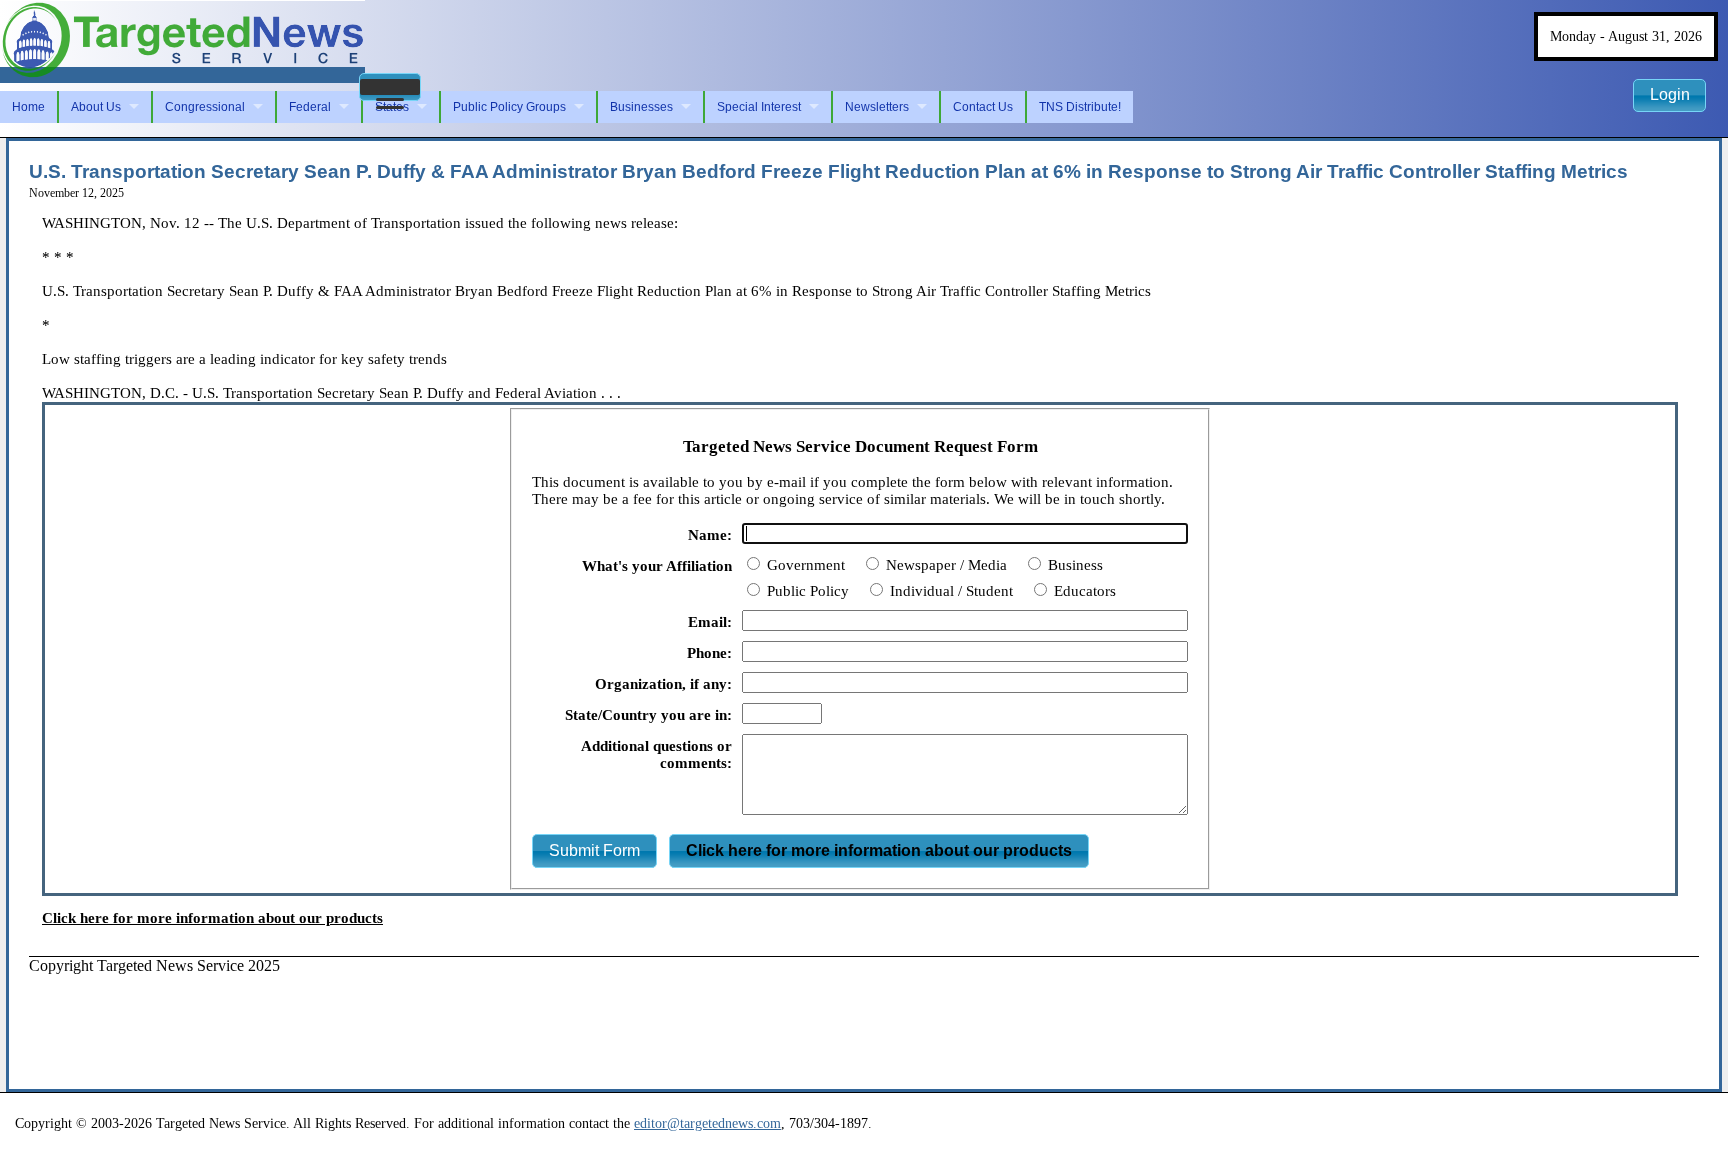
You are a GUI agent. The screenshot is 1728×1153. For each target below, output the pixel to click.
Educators (1083, 591)
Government (804, 565)
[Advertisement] (393, 1020)
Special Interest (759, 107)
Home (28, 107)
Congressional (205, 107)
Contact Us (983, 107)
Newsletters (877, 107)
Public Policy (806, 591)
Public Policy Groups (509, 107)
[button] (390, 87)
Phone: (709, 653)
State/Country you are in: (648, 715)
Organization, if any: (663, 684)
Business (1073, 565)
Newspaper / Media (944, 565)
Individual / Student (949, 591)
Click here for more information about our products (212, 918)
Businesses (641, 107)
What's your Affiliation (657, 566)
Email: (710, 622)
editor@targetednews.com (707, 1123)
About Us (96, 107)
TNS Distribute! (1080, 107)
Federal (310, 107)
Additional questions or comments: (656, 754)
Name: (710, 535)
